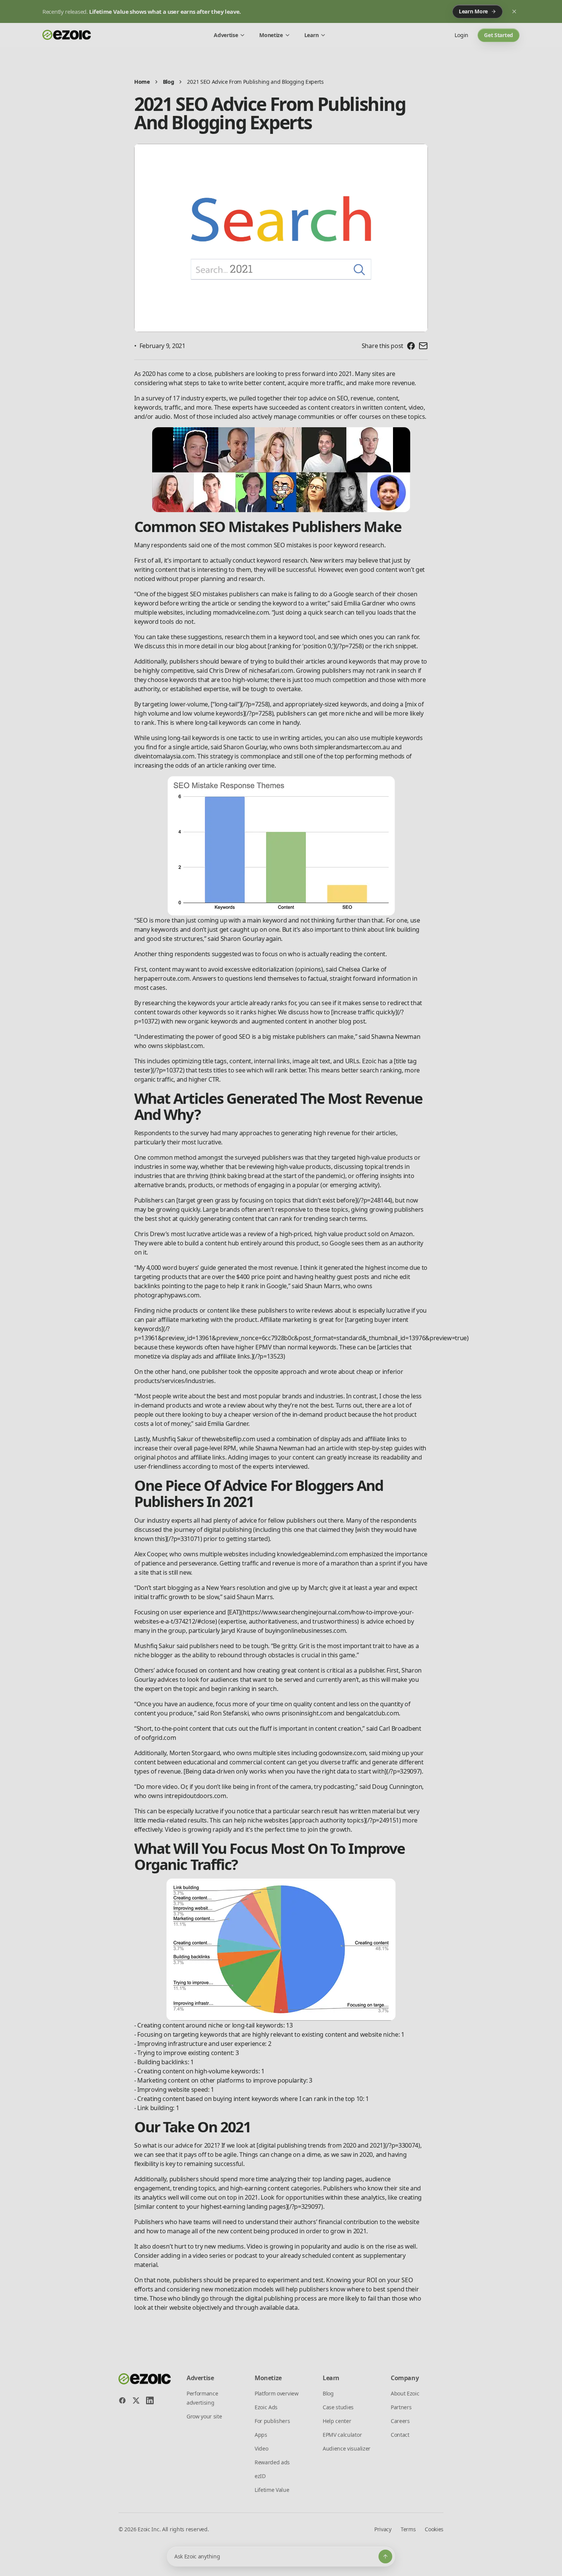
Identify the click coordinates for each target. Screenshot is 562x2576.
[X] (136, 2400)
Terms (408, 2529)
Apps (261, 2435)
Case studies (338, 2407)
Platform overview (277, 2393)
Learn (311, 35)
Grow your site (204, 2416)
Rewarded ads (272, 2462)
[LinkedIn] (150, 2400)
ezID (260, 2476)
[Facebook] (122, 2400)
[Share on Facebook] (411, 346)
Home (142, 82)
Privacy (383, 2529)
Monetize (271, 35)
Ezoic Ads (266, 2407)
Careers (400, 2421)
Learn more (473, 11)
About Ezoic (405, 2393)
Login (461, 35)
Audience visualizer (347, 2448)
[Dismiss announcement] (514, 11)
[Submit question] (385, 2556)
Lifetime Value (272, 2490)
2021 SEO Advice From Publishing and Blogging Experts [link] (255, 82)
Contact (400, 2435)
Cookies (434, 2529)
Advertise (226, 35)
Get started (499, 35)
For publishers (272, 2421)
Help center (337, 2421)
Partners (401, 2407)
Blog (169, 82)
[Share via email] (423, 346)
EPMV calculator (342, 2435)
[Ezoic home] (67, 35)
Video (261, 2448)
